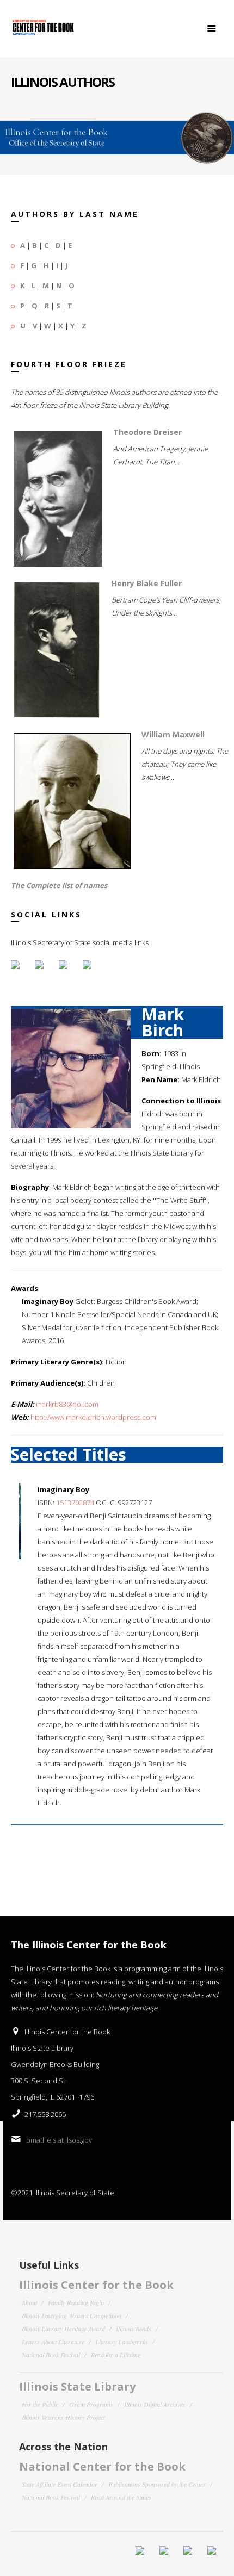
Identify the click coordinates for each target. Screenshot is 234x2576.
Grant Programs (91, 2404)
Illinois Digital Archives (155, 2404)
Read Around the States (121, 2497)
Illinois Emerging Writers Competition (72, 2316)
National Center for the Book (102, 2466)
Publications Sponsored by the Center (157, 2484)
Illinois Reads (134, 2329)
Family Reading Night (76, 2302)
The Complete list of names (59, 885)
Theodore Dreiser (147, 432)
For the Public (40, 2404)
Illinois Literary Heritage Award (63, 2329)
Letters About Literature (53, 2342)
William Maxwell (173, 734)
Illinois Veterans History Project (63, 2417)
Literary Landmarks (122, 2342)
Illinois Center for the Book (96, 2285)
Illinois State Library (77, 2386)
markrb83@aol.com (67, 1404)
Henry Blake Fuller (147, 583)
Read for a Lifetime (116, 2355)
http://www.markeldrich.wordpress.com (93, 1417)
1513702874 (75, 1503)
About (29, 2302)
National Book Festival (51, 2355)
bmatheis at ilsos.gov (59, 2140)
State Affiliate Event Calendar (60, 2484)
